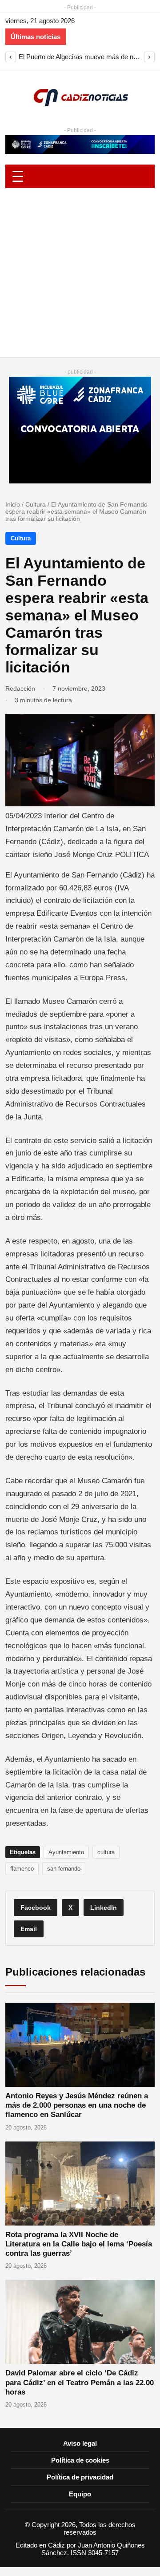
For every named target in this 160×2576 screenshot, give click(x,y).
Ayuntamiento (66, 1852)
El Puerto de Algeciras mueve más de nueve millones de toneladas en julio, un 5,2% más (80, 57)
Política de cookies (80, 2460)
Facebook (36, 1908)
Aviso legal (80, 2443)
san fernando (64, 1869)
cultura (106, 1852)
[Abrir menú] (80, 176)
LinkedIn (104, 1908)
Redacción (20, 688)
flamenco (22, 1869)
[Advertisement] (80, 273)
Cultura (36, 504)
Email (29, 1929)
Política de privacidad (80, 2477)
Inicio (13, 504)
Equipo (80, 2494)
